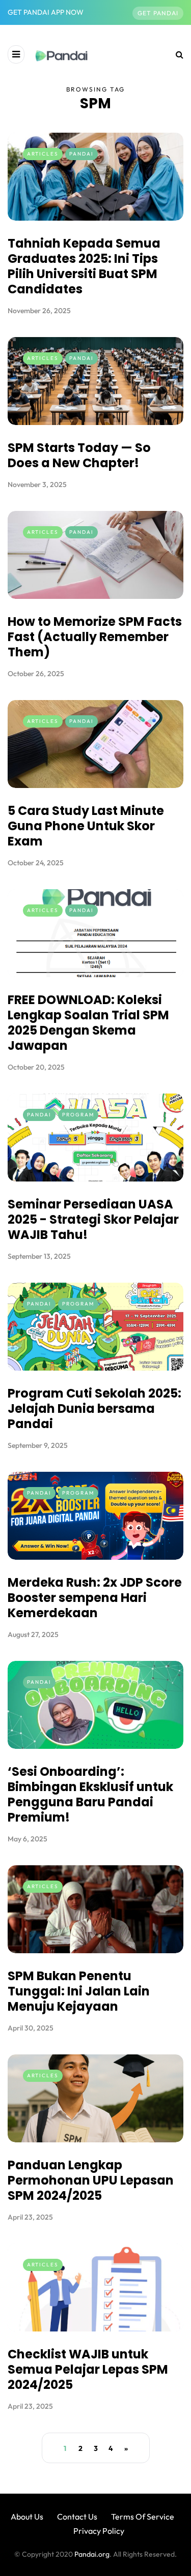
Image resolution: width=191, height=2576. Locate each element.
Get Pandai (158, 13)
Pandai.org (92, 2554)
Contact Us (77, 2517)
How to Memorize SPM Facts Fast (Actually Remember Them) (95, 637)
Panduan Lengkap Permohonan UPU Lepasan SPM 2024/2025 (91, 2180)
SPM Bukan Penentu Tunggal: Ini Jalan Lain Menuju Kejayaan (79, 1991)
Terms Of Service (143, 2517)
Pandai (81, 154)
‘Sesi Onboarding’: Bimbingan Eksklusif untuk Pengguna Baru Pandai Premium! (90, 1794)
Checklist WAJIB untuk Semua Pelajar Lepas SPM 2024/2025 (88, 2369)
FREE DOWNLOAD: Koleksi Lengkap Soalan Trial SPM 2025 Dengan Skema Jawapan (88, 1023)
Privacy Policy (99, 2531)
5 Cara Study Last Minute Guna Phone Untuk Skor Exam (86, 826)
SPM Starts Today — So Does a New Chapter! (79, 455)
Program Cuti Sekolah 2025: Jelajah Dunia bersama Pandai (94, 1408)
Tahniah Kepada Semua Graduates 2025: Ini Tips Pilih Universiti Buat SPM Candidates (84, 266)
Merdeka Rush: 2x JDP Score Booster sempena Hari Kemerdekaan (95, 1598)
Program (78, 1115)
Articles (43, 154)
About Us (27, 2517)
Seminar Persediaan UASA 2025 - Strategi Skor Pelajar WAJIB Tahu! (93, 1219)
